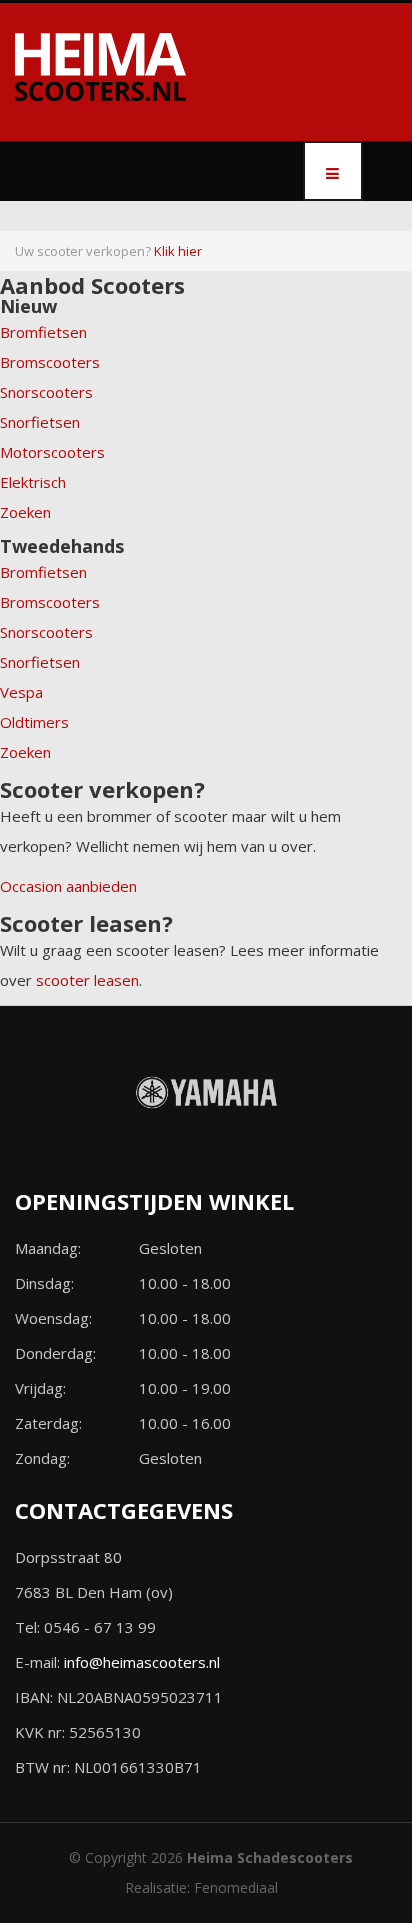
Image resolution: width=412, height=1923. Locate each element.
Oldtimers (34, 722)
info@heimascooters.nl (142, 1662)
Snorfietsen (40, 422)
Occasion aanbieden (68, 886)
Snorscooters (46, 392)
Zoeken (25, 512)
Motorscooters (52, 452)
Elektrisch (33, 482)
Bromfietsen (43, 332)
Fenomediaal (236, 1887)
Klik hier (178, 251)
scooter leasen (87, 980)
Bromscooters (50, 362)
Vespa (21, 692)
